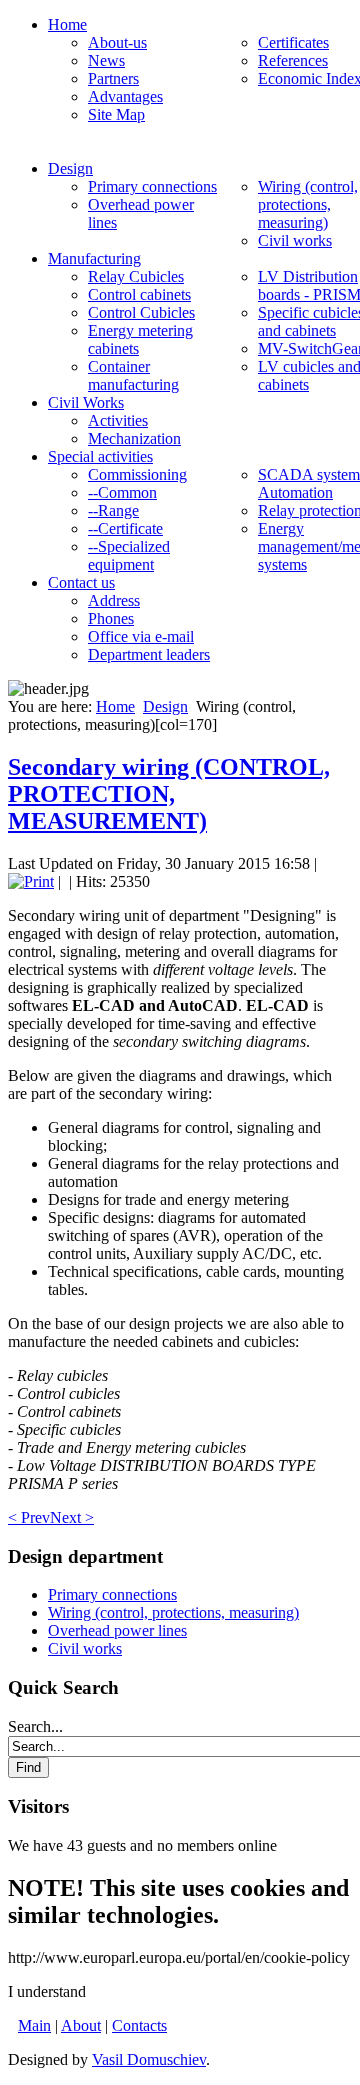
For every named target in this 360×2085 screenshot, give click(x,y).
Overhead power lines (117, 1630)
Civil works (85, 1648)
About (81, 2025)
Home (115, 706)
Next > (72, 1517)
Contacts (139, 2025)
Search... (35, 1726)
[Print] (31, 881)
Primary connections (112, 1594)
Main (34, 2025)
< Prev (29, 1517)
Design (165, 706)
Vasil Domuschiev (149, 2059)
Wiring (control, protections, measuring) (173, 1612)
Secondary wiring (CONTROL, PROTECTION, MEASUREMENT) (169, 794)
